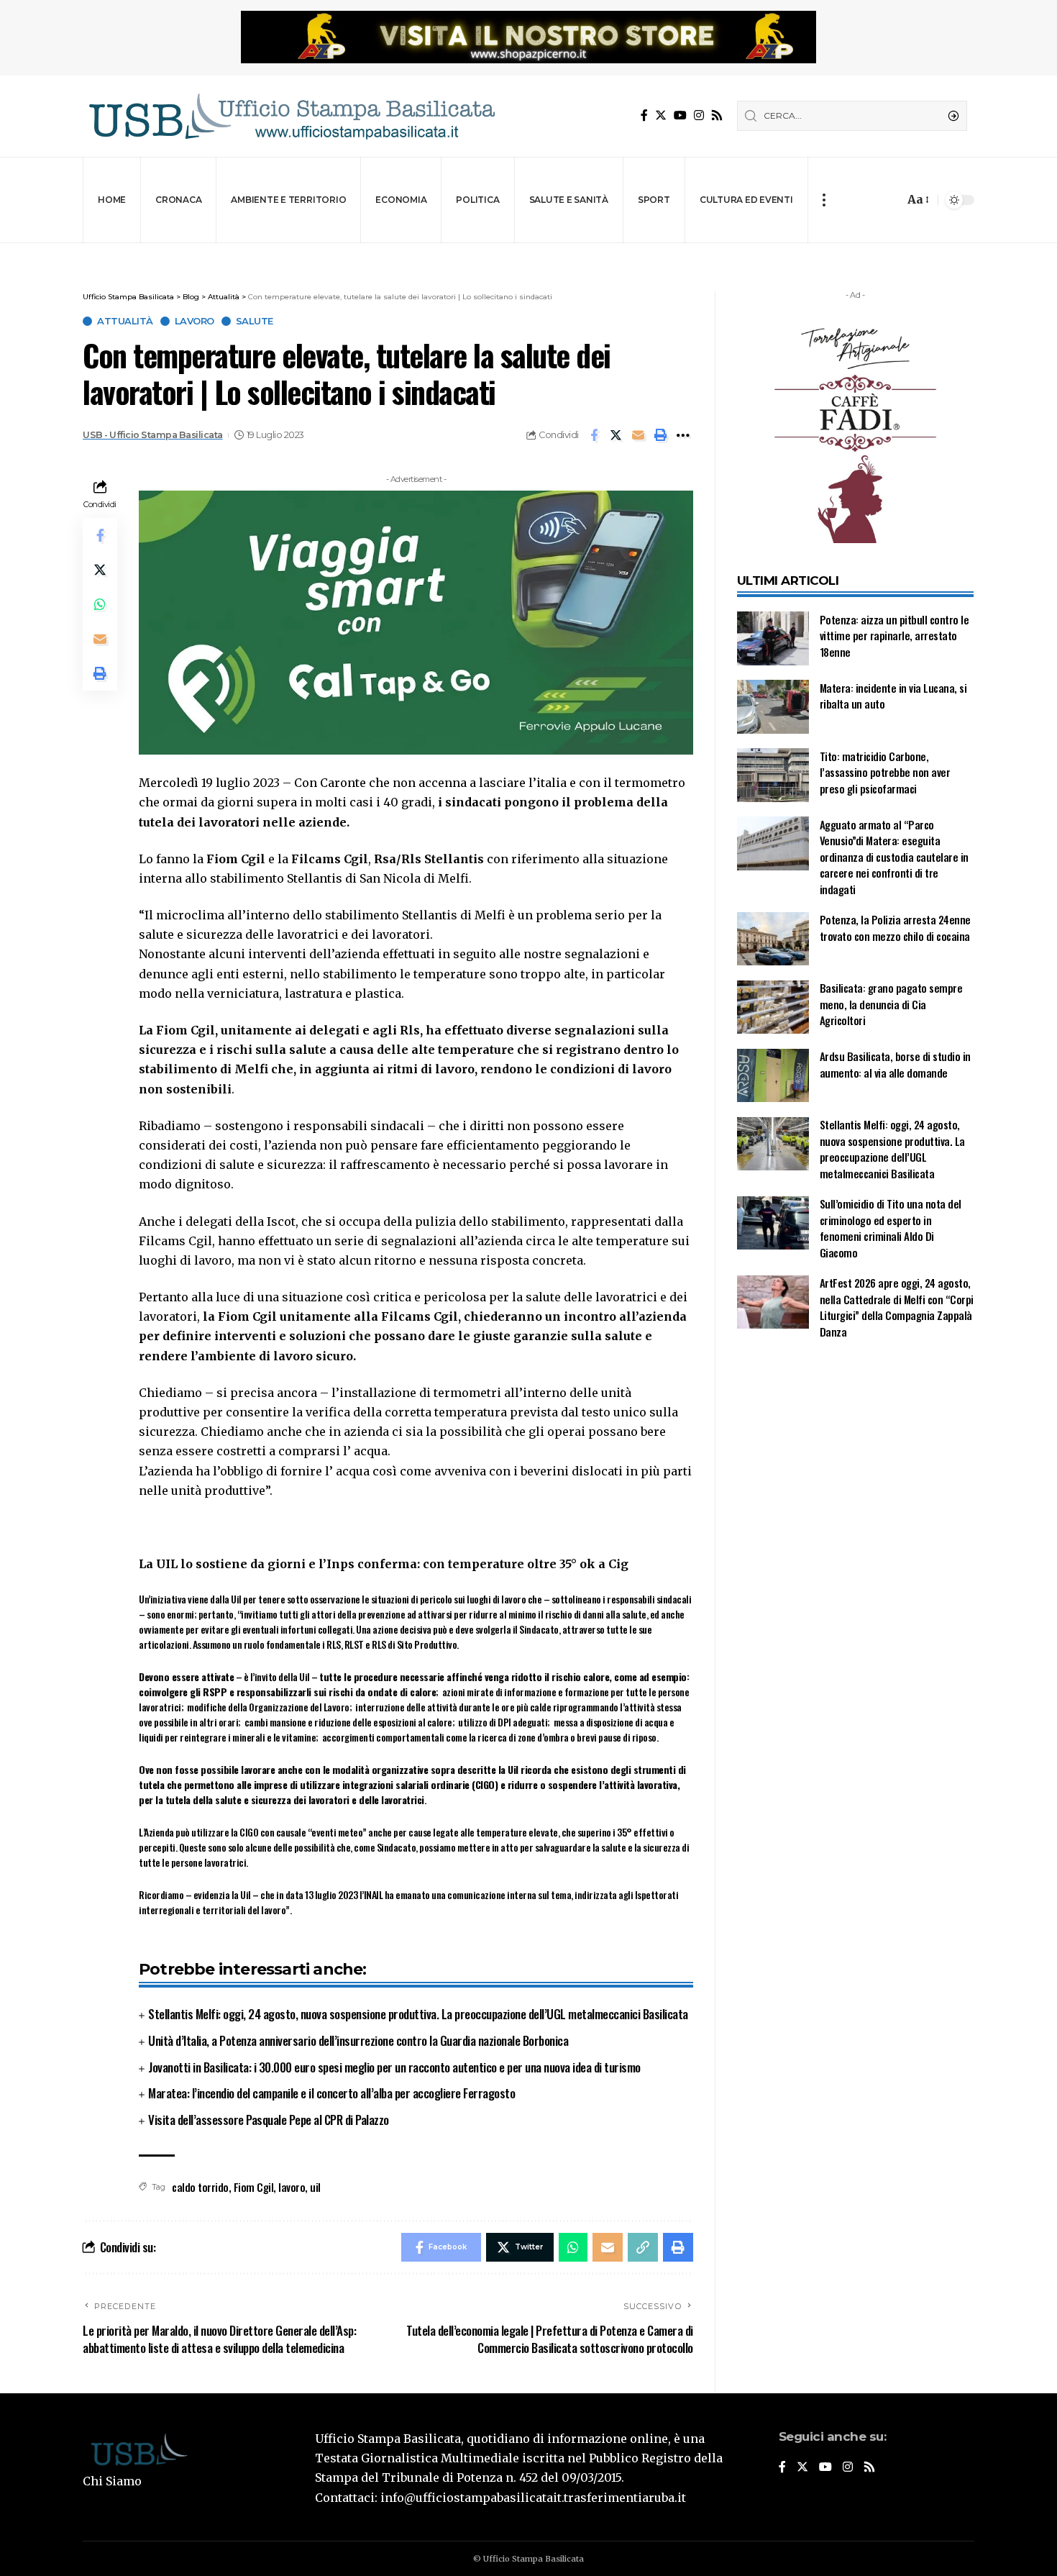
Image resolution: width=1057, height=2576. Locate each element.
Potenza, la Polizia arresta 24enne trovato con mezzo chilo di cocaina (895, 928)
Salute (255, 321)
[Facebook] (644, 115)
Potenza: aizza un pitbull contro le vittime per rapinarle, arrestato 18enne (894, 636)
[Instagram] (699, 115)
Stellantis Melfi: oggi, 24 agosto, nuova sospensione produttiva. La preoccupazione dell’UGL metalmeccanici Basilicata (418, 2014)
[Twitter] (661, 115)
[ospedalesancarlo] (528, 253)
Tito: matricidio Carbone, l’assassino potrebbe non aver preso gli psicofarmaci (885, 772)
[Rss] (717, 115)
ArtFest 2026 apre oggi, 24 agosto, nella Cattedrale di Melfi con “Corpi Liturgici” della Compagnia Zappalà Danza (897, 1308)
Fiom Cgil (254, 2187)
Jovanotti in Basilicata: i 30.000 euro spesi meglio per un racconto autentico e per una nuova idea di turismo (394, 2067)
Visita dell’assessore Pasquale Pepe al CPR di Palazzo (269, 2120)
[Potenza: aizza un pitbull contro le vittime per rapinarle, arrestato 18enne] (773, 638)
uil (315, 2187)
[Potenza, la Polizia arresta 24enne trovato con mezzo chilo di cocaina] (773, 939)
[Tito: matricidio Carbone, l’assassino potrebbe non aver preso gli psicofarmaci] (773, 775)
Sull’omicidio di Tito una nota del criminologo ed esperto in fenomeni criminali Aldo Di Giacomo (891, 1229)
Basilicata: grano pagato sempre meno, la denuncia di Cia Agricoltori (891, 1005)
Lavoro (195, 321)
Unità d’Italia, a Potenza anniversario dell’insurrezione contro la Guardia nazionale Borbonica (358, 2040)
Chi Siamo (112, 2481)
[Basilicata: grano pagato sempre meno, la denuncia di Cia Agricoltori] (773, 1007)
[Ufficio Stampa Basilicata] (291, 116)
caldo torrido (200, 2187)
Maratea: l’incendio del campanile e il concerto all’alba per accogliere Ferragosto (331, 2093)
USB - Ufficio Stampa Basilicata (153, 435)
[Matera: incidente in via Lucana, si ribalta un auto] (773, 707)
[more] (824, 200)
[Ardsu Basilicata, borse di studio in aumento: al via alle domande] (773, 1076)
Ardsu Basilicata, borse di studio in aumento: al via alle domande (895, 1065)
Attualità (125, 321)
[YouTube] (680, 115)
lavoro (292, 2187)
